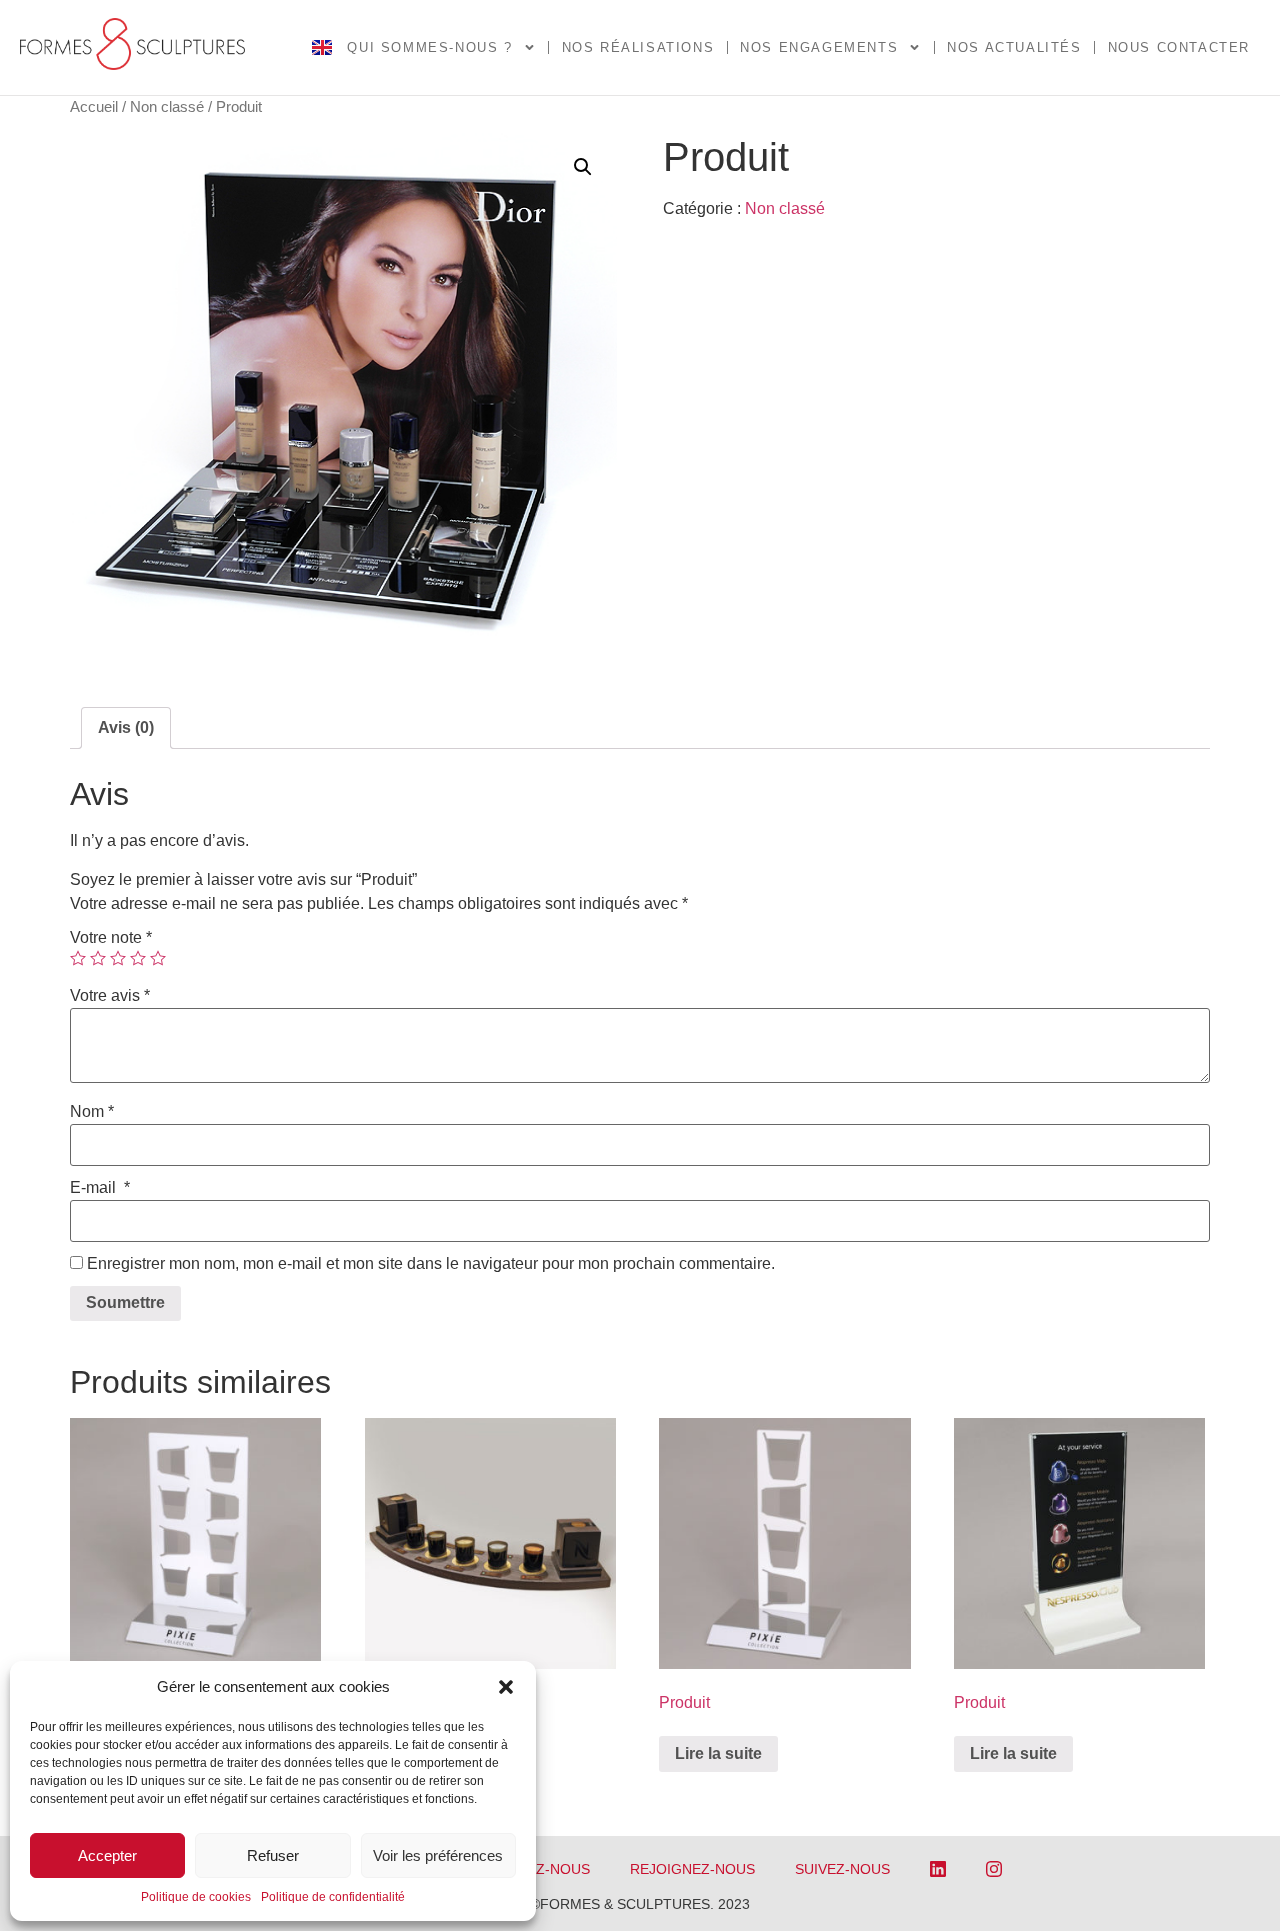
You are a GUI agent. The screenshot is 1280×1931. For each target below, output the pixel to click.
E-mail (100, 1188)
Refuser (273, 1855)
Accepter (107, 1855)
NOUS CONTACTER (1179, 47)
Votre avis (110, 996)
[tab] (126, 728)
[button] (506, 1687)
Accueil (94, 107)
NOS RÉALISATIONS (638, 47)
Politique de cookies (196, 1897)
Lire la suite (718, 1753)
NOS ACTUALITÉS (1014, 47)
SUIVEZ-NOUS (842, 1869)
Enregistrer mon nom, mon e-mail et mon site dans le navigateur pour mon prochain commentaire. (431, 1264)
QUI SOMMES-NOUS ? (429, 47)
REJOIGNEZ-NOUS (692, 1869)
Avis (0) (126, 727)
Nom (92, 1112)
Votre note (111, 938)
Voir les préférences (438, 1855)
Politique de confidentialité (333, 1897)
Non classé (167, 107)
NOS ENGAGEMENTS (819, 47)
